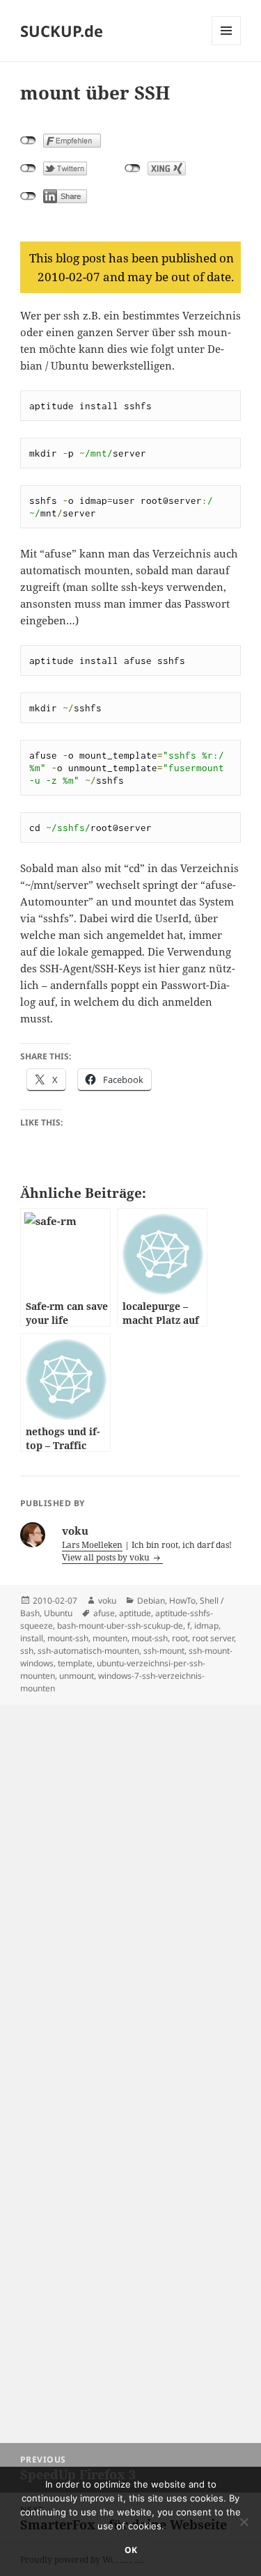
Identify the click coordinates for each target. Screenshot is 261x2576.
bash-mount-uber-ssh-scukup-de (120, 1626)
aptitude (135, 1613)
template (75, 1663)
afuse (104, 1613)
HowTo (182, 1601)
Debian (151, 1601)
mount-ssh (68, 1638)
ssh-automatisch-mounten (88, 1651)
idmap (206, 1626)
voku (107, 1601)
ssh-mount (164, 1651)
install (32, 1638)
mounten (110, 1638)
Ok (131, 2550)
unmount (77, 1676)
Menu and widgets (227, 45)
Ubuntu (58, 1613)
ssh (27, 1651)
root (180, 1638)
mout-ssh (150, 1638)
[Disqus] (130, 1879)
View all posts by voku (107, 1557)
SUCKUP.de (62, 31)
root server (213, 1638)
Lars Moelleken (92, 1545)
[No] (244, 2522)
